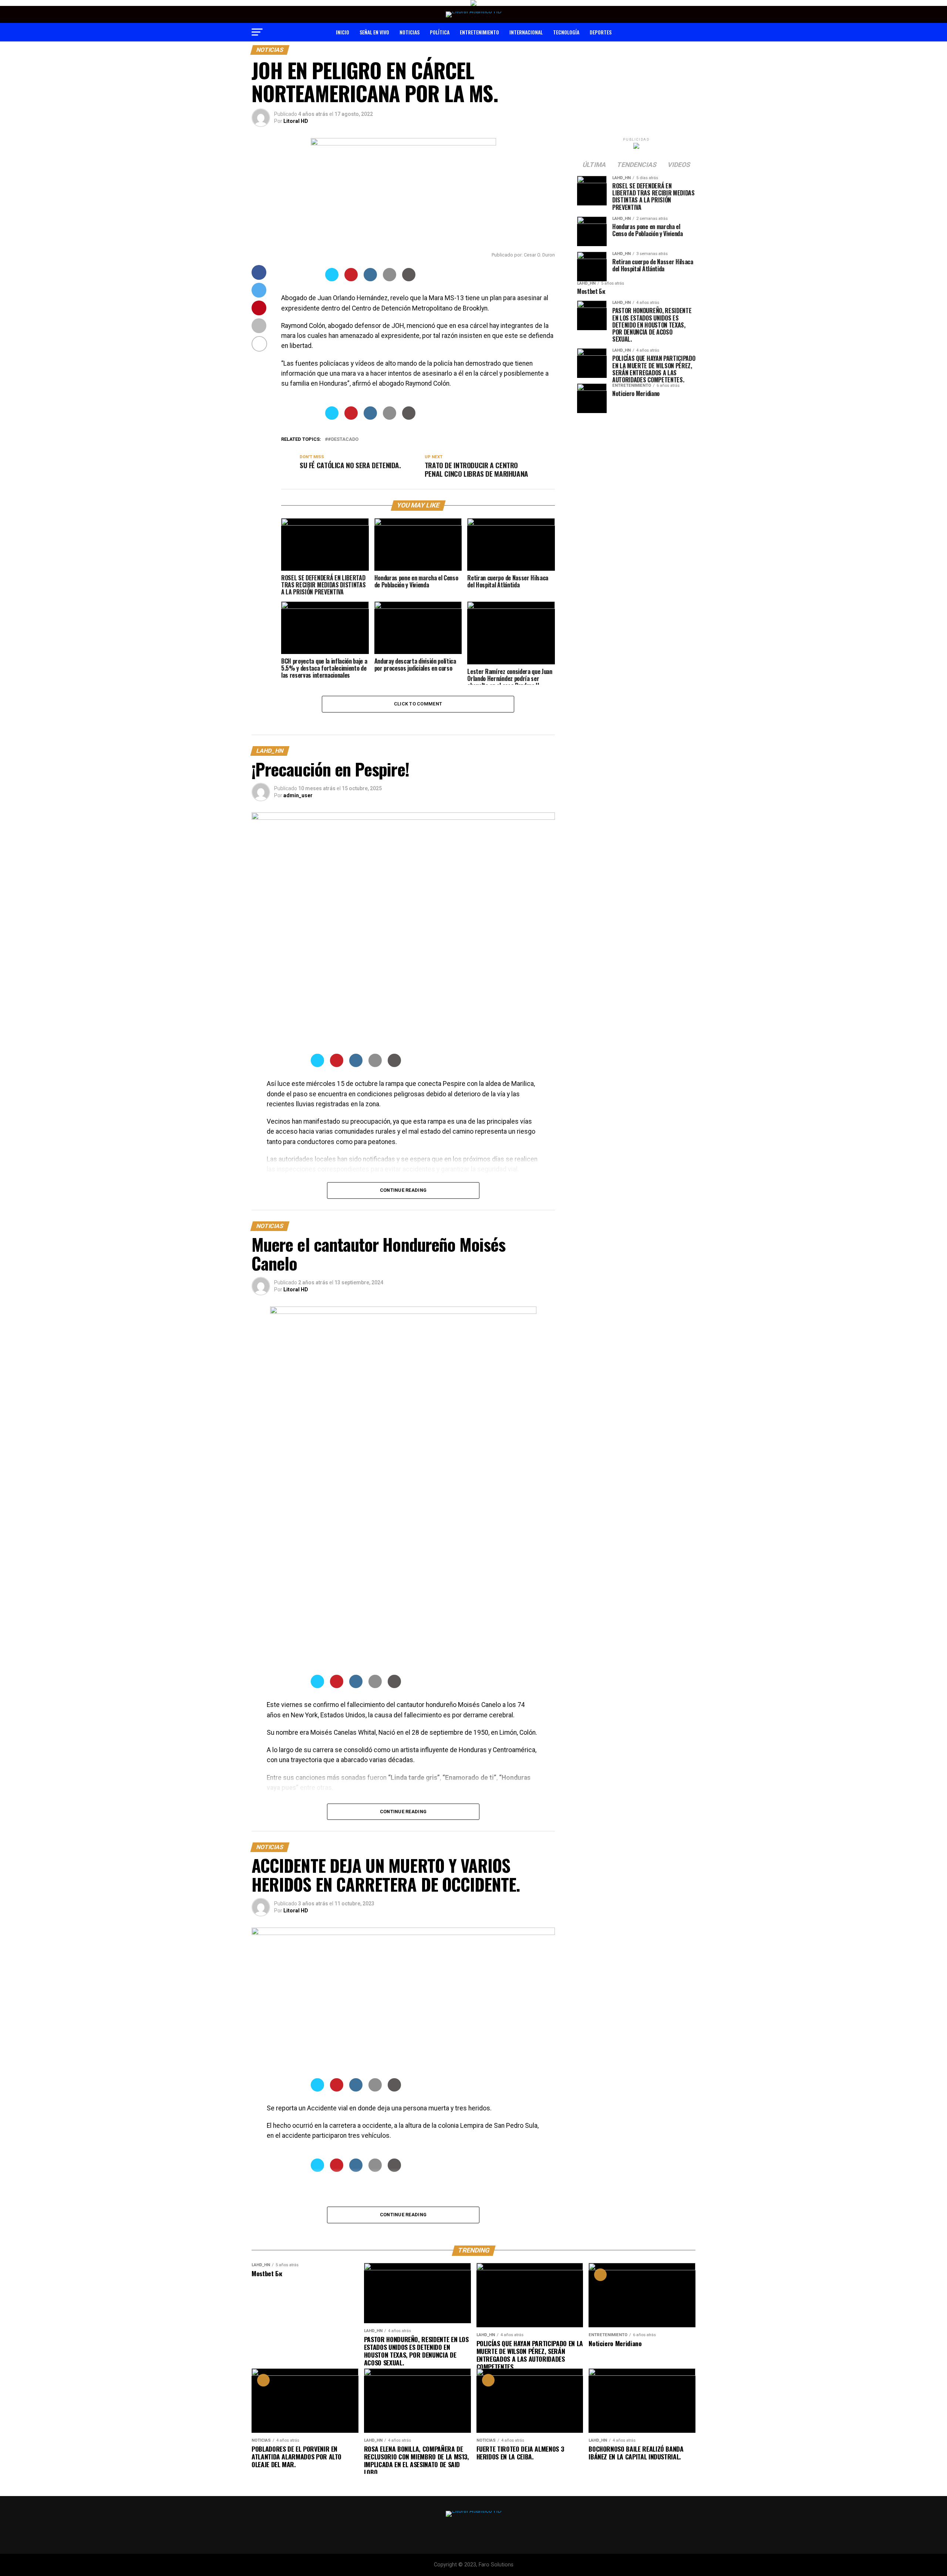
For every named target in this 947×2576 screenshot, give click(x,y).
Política (440, 32)
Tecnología (566, 32)
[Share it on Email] (390, 279)
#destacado (343, 440)
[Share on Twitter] (332, 279)
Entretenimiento (479, 32)
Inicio (343, 32)
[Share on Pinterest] (351, 279)
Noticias (410, 32)
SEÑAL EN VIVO (374, 32)
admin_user (298, 795)
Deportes (601, 32)
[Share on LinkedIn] (370, 279)
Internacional (526, 32)
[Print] (409, 279)
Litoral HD (296, 121)
